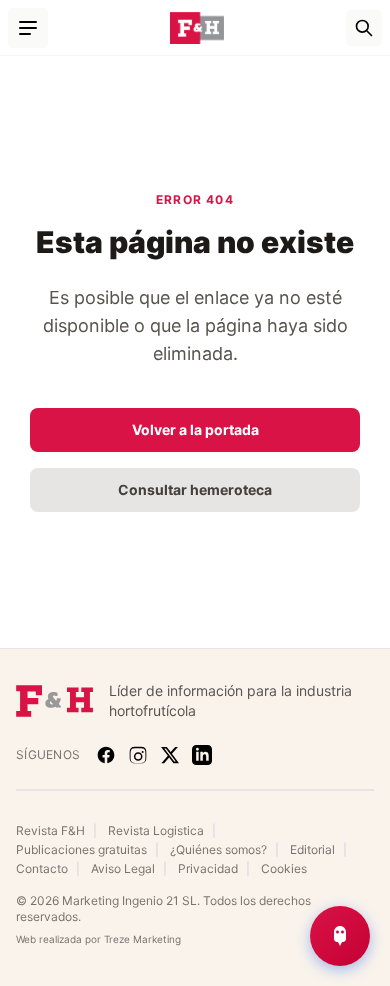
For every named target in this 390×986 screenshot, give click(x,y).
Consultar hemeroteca (195, 489)
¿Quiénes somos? (218, 849)
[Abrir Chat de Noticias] (340, 936)
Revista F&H (50, 830)
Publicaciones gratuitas (81, 849)
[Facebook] (106, 755)
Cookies (284, 868)
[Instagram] (138, 755)
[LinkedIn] (202, 755)
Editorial (312, 849)
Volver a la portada (195, 429)
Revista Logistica (156, 830)
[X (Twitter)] (170, 755)
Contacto (42, 868)
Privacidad (208, 868)
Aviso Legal (123, 868)
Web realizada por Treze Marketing (98, 939)
